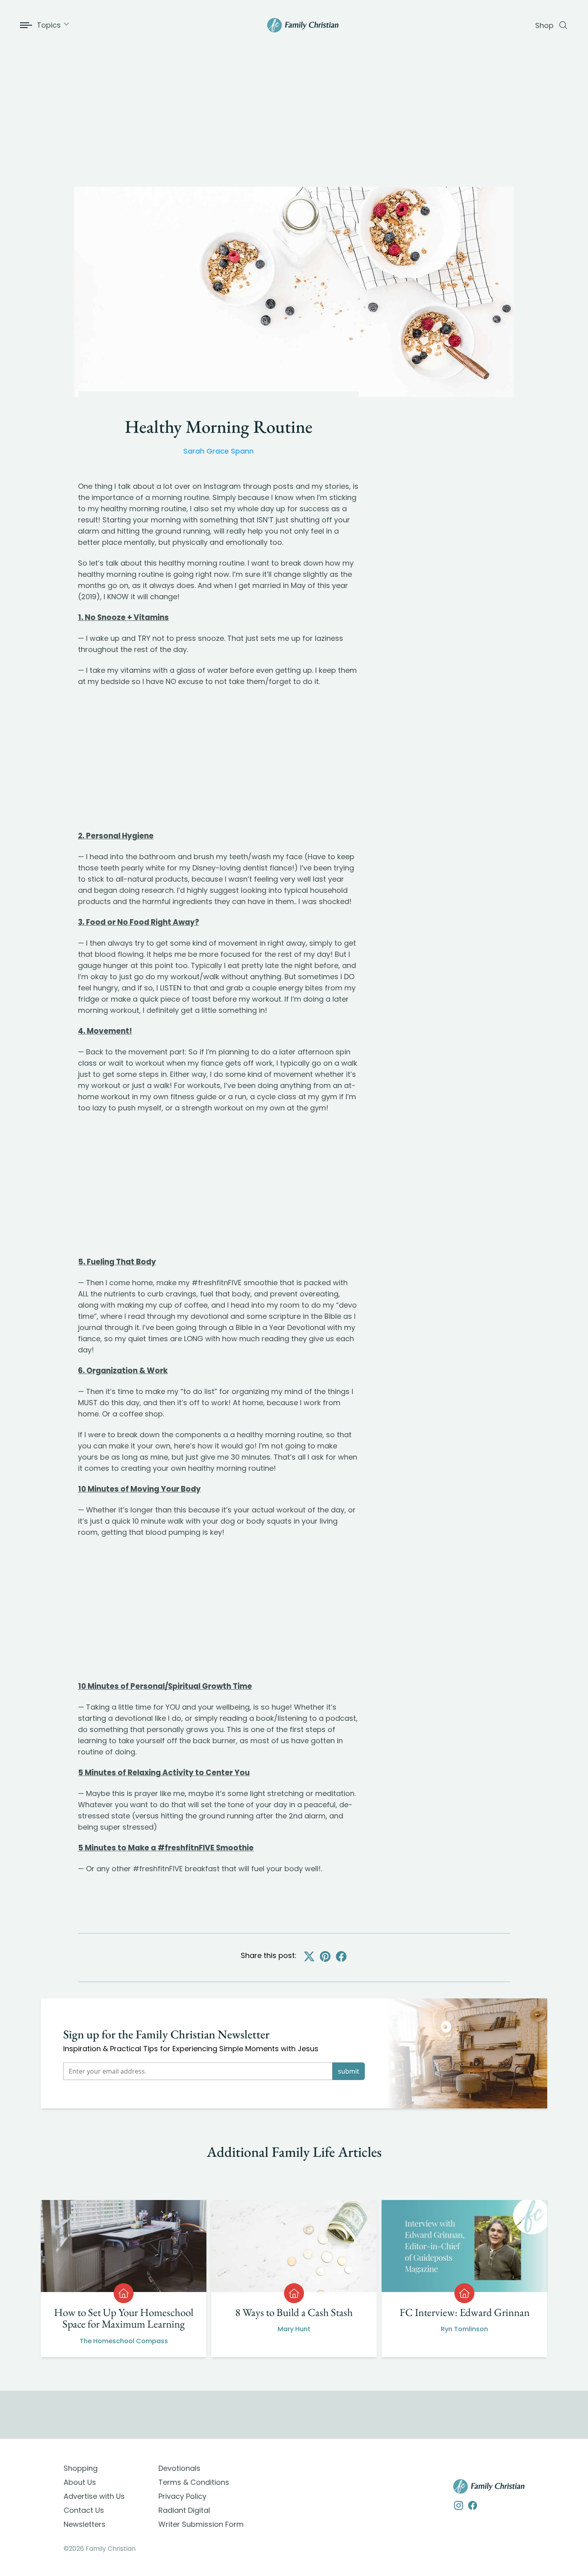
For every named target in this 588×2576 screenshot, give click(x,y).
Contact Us (84, 2510)
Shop (544, 25)
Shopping (81, 2468)
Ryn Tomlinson (464, 2329)
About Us (80, 2482)
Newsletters (85, 2524)
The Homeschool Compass (124, 2341)
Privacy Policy (182, 2496)
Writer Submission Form (201, 2524)
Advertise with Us (94, 2496)
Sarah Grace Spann (218, 451)
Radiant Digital (184, 2510)
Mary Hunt (294, 2329)
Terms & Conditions (194, 2482)
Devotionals (179, 2468)
